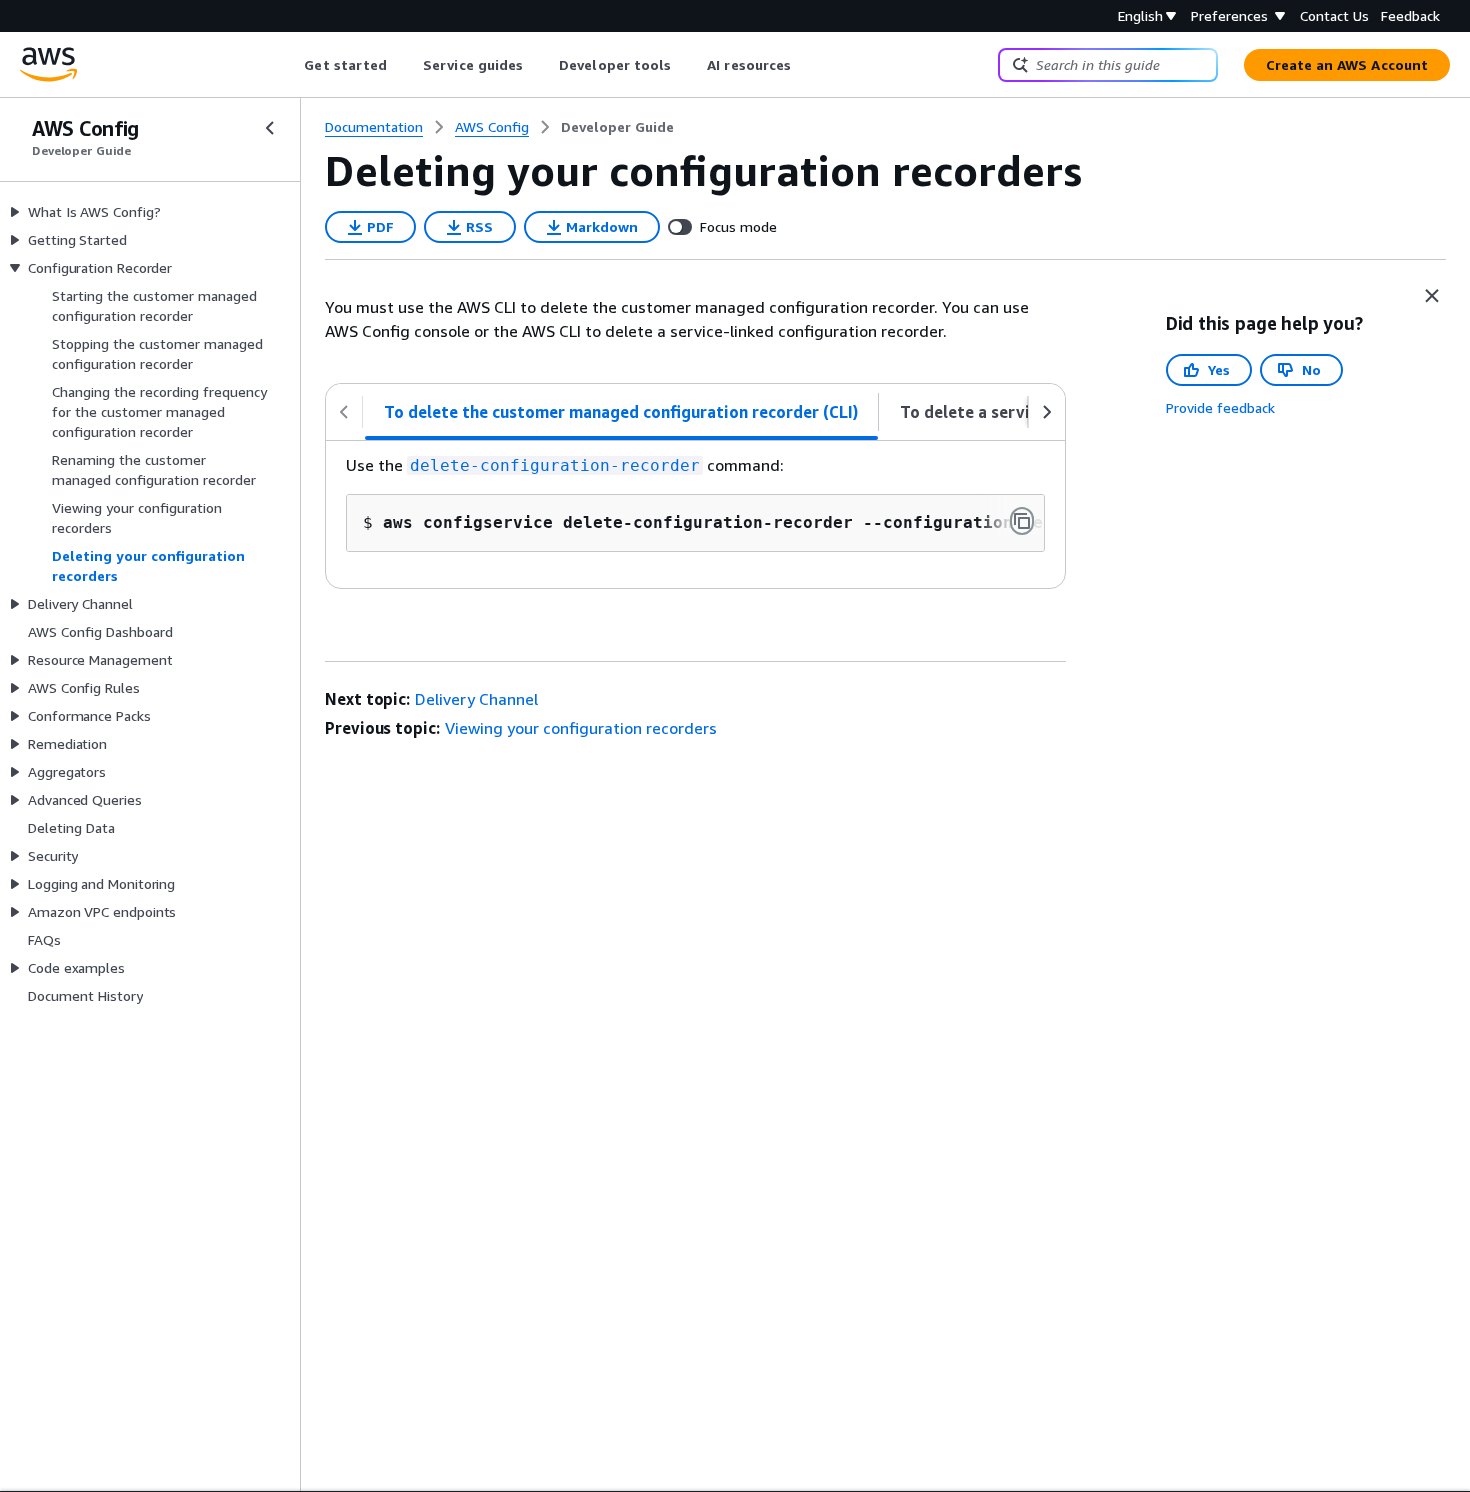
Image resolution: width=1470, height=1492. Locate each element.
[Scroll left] (289, 65)
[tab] (621, 412)
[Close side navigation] (270, 128)
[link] (617, 127)
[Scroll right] (806, 65)
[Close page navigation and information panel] (1432, 296)
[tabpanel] (695, 514)
